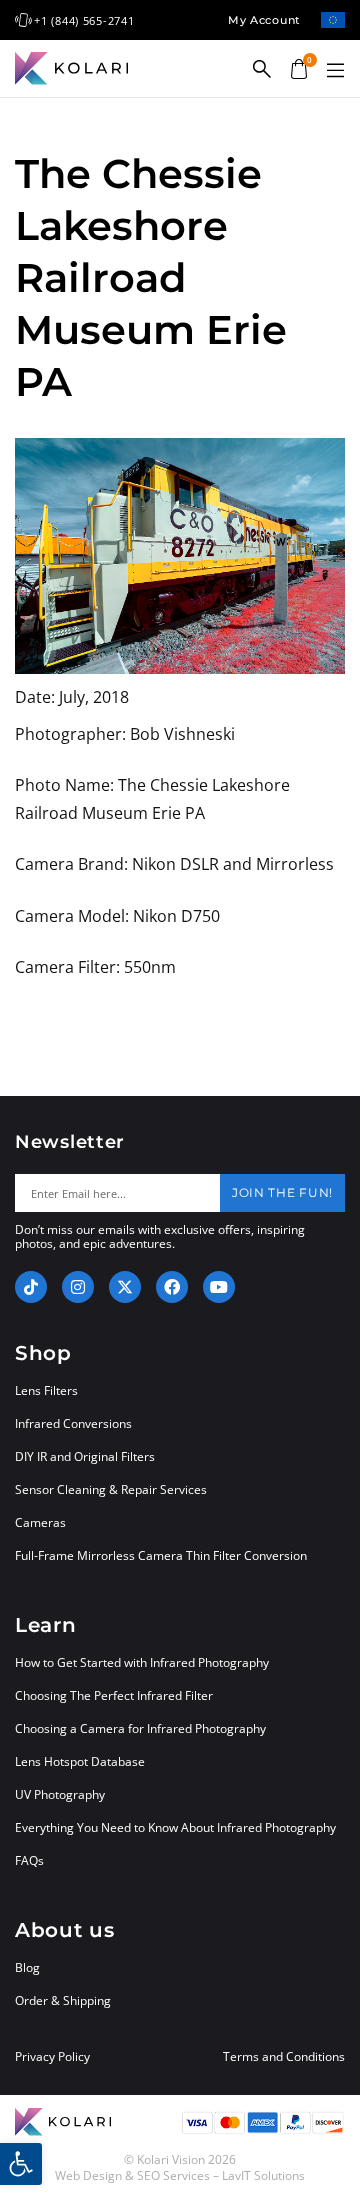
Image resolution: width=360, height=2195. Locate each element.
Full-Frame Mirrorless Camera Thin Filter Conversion (161, 1555)
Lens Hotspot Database (80, 1761)
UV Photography (60, 1794)
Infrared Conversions (73, 1423)
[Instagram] (78, 1287)
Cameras (40, 1522)
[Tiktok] (31, 1287)
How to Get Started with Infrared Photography (142, 1662)
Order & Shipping (63, 2000)
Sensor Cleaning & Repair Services (111, 1489)
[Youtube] (219, 1287)
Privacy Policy (52, 2057)
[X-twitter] (125, 1287)
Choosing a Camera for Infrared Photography (140, 1728)
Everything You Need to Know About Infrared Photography (175, 1827)
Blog (27, 1967)
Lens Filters (46, 1390)
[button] (335, 71)
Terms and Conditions (284, 2057)
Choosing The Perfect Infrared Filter (114, 1695)
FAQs (29, 1860)
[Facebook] (172, 1287)
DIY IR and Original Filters (85, 1456)
